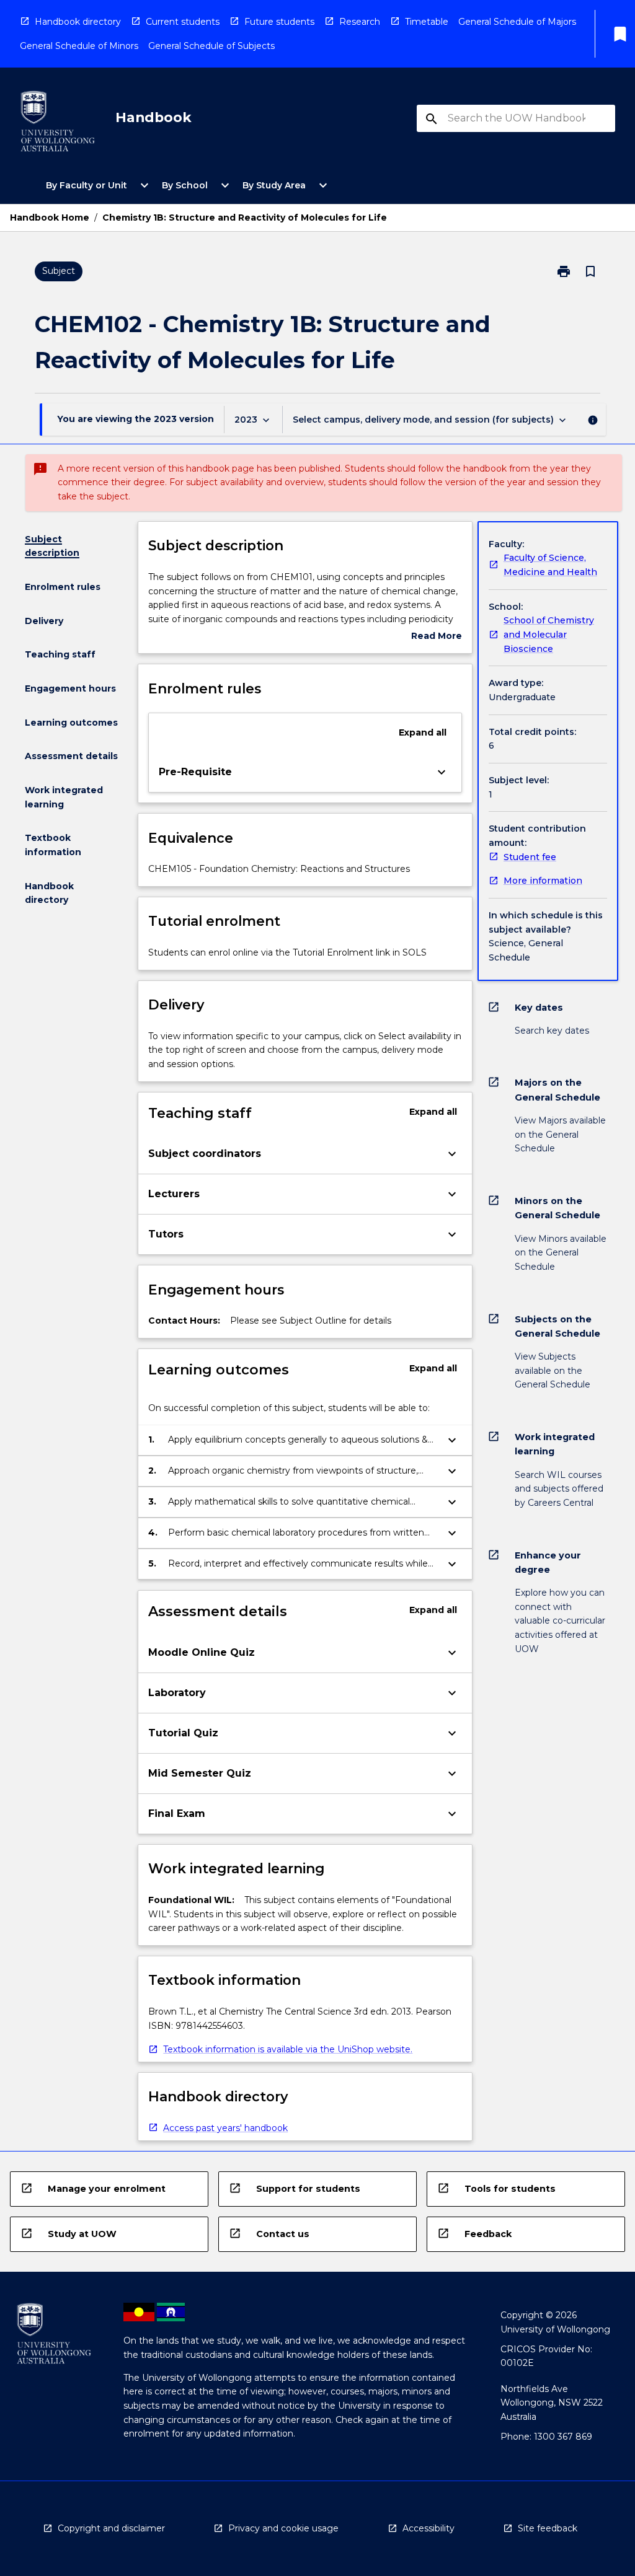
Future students (279, 22)
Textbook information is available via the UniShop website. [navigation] (288, 2049)
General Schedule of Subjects (211, 46)
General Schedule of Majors (517, 22)
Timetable (427, 22)
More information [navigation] (543, 881)
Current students (183, 22)
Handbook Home (50, 218)
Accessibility (429, 2528)
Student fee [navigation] (530, 857)
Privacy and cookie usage (283, 2528)
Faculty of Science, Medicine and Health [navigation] (550, 565)
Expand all (423, 732)
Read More (437, 637)
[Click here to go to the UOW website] (58, 124)
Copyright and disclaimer (111, 2528)
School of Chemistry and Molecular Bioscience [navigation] (549, 634)
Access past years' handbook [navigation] (225, 2128)
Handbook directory (78, 22)
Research (360, 22)
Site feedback (548, 2528)
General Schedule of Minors (79, 46)
